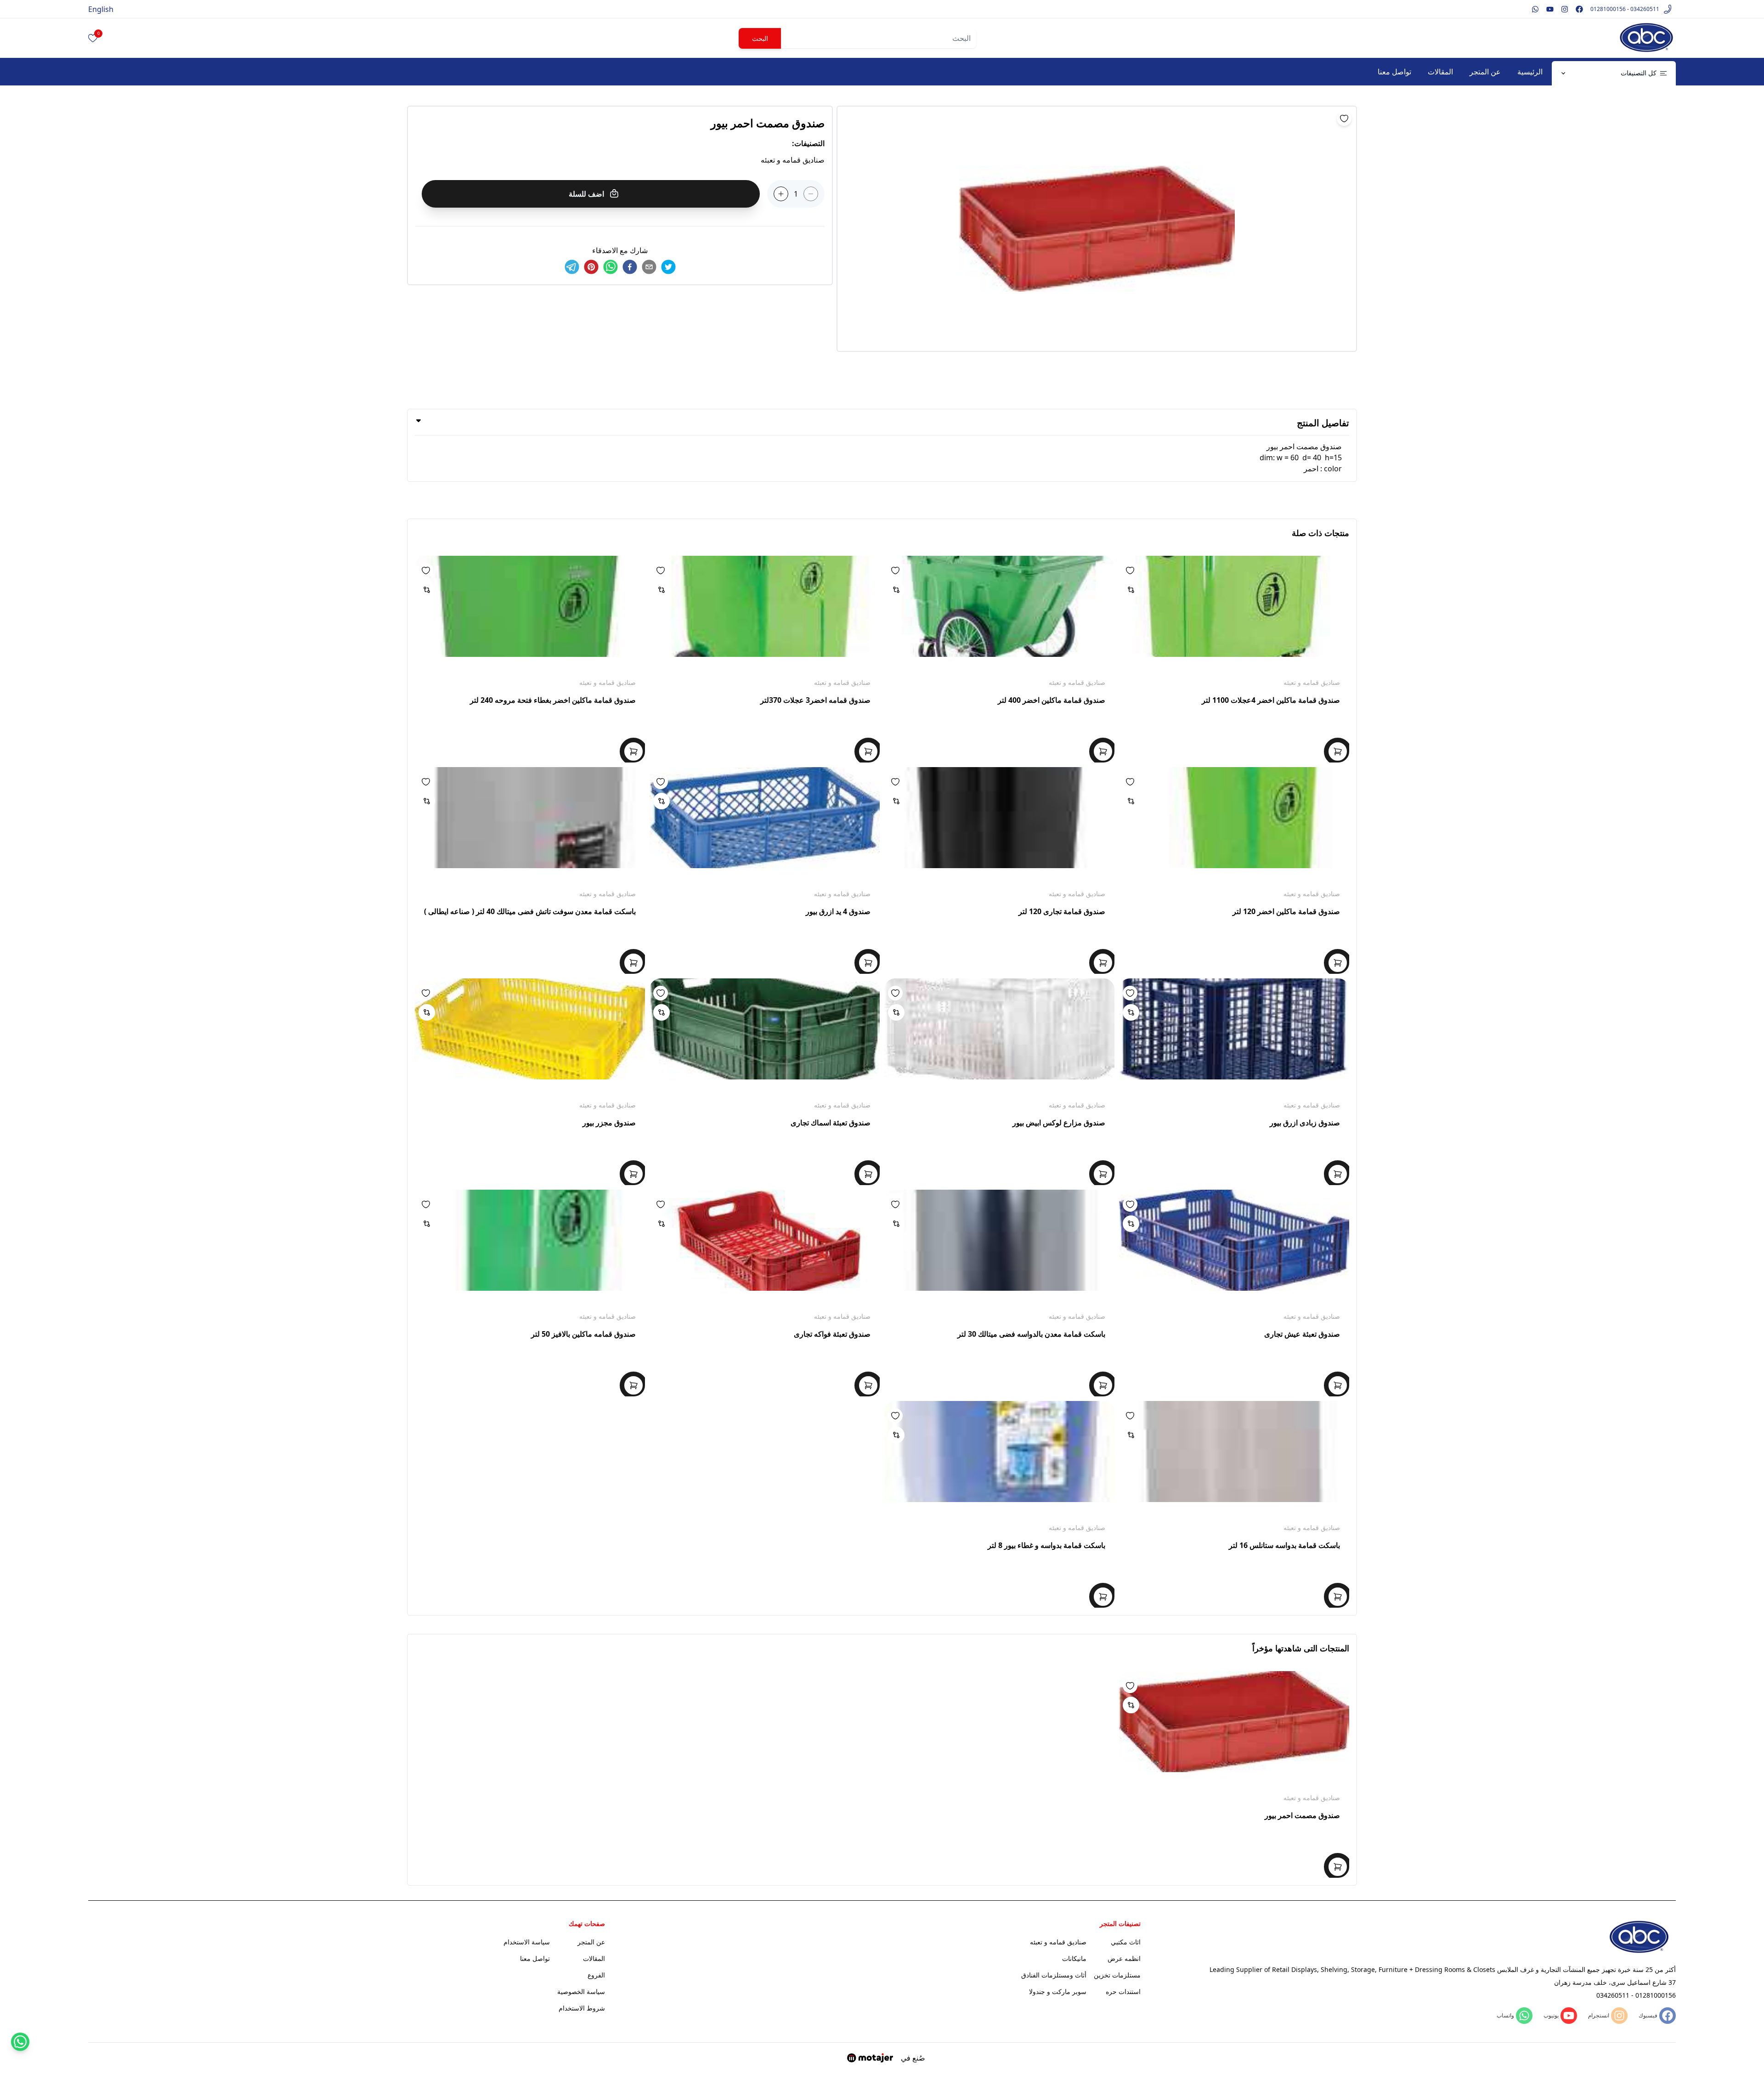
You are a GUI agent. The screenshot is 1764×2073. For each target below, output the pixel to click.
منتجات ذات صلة (1320, 533)
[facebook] (630, 267)
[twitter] (668, 267)
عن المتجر (1485, 72)
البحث (760, 38)
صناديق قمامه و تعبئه (1312, 682)
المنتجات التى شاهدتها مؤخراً (1301, 1648)
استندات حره (1123, 1991)
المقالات (1440, 72)
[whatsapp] (611, 267)
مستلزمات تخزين (1117, 1975)
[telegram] (572, 267)
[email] (649, 267)
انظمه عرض (1124, 1958)
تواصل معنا (1394, 72)
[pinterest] (591, 267)
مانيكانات (1074, 1958)
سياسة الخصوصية (581, 1991)
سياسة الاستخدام (527, 1942)
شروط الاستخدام (582, 2008)
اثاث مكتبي (1126, 1942)
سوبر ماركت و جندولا (1058, 1991)
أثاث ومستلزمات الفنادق (1054, 1975)
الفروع (596, 1975)
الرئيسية (1530, 72)
